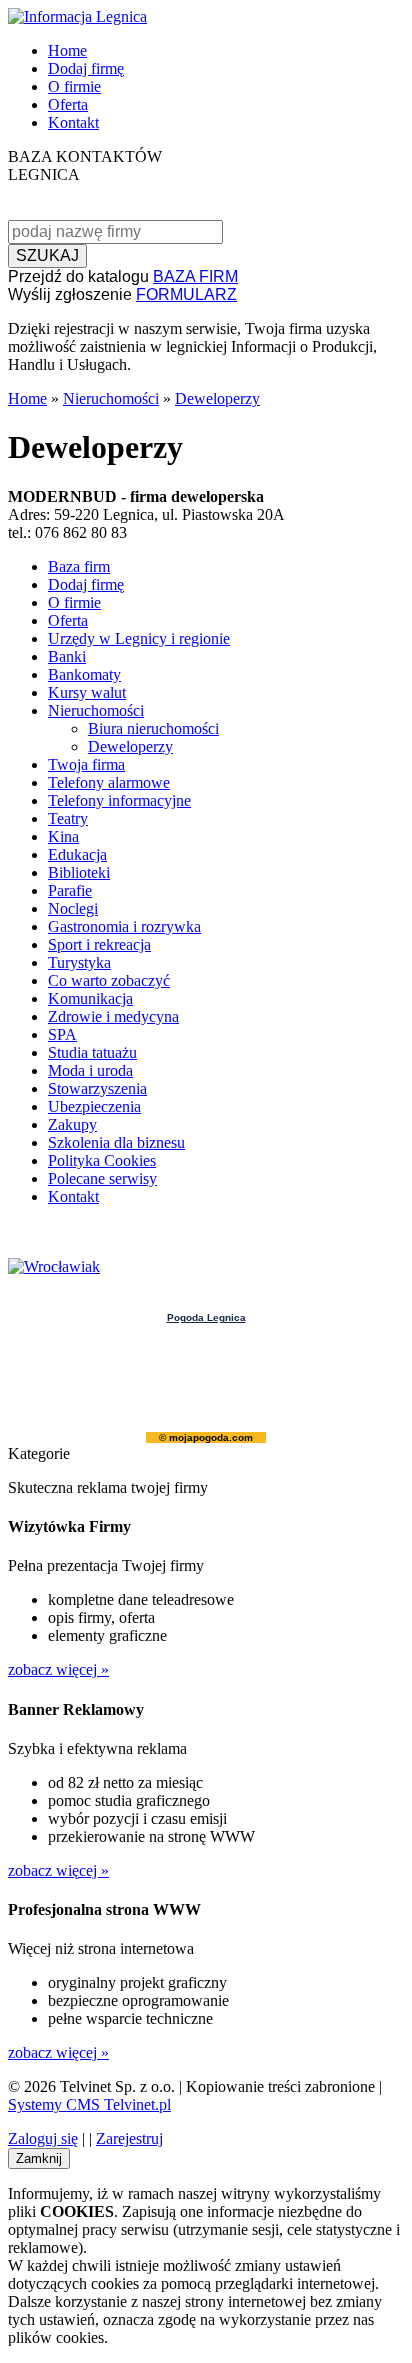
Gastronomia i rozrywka (124, 926)
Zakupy (72, 1124)
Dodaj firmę (86, 68)
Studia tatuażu (92, 1052)
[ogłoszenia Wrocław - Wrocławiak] (54, 1266)
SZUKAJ (47, 255)
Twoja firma (86, 764)
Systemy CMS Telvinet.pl (89, 2104)
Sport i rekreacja (99, 944)
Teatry (68, 818)
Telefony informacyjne (119, 800)
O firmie (74, 86)
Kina (63, 836)
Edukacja (77, 854)
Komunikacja (90, 998)
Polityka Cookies (102, 1160)
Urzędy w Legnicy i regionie (139, 638)
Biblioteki (79, 872)
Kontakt (73, 122)
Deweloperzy (217, 398)
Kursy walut (87, 692)
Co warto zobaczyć (109, 980)
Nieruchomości (111, 398)
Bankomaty (84, 674)
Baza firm (79, 566)
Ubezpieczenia (94, 1106)
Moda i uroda (90, 1070)
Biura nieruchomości (153, 728)
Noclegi (73, 908)
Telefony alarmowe (109, 782)
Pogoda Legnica (206, 1317)
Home (67, 50)
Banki (67, 656)
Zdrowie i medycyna (113, 1016)
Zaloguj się (43, 2138)
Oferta (68, 104)
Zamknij (39, 2158)
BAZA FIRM (195, 276)
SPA (62, 1034)
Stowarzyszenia (97, 1088)
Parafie (70, 890)
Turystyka (79, 962)
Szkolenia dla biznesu (116, 1142)
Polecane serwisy (102, 1178)
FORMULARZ (186, 294)
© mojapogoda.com (206, 1437)
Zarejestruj (129, 2138)
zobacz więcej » (58, 1669)
